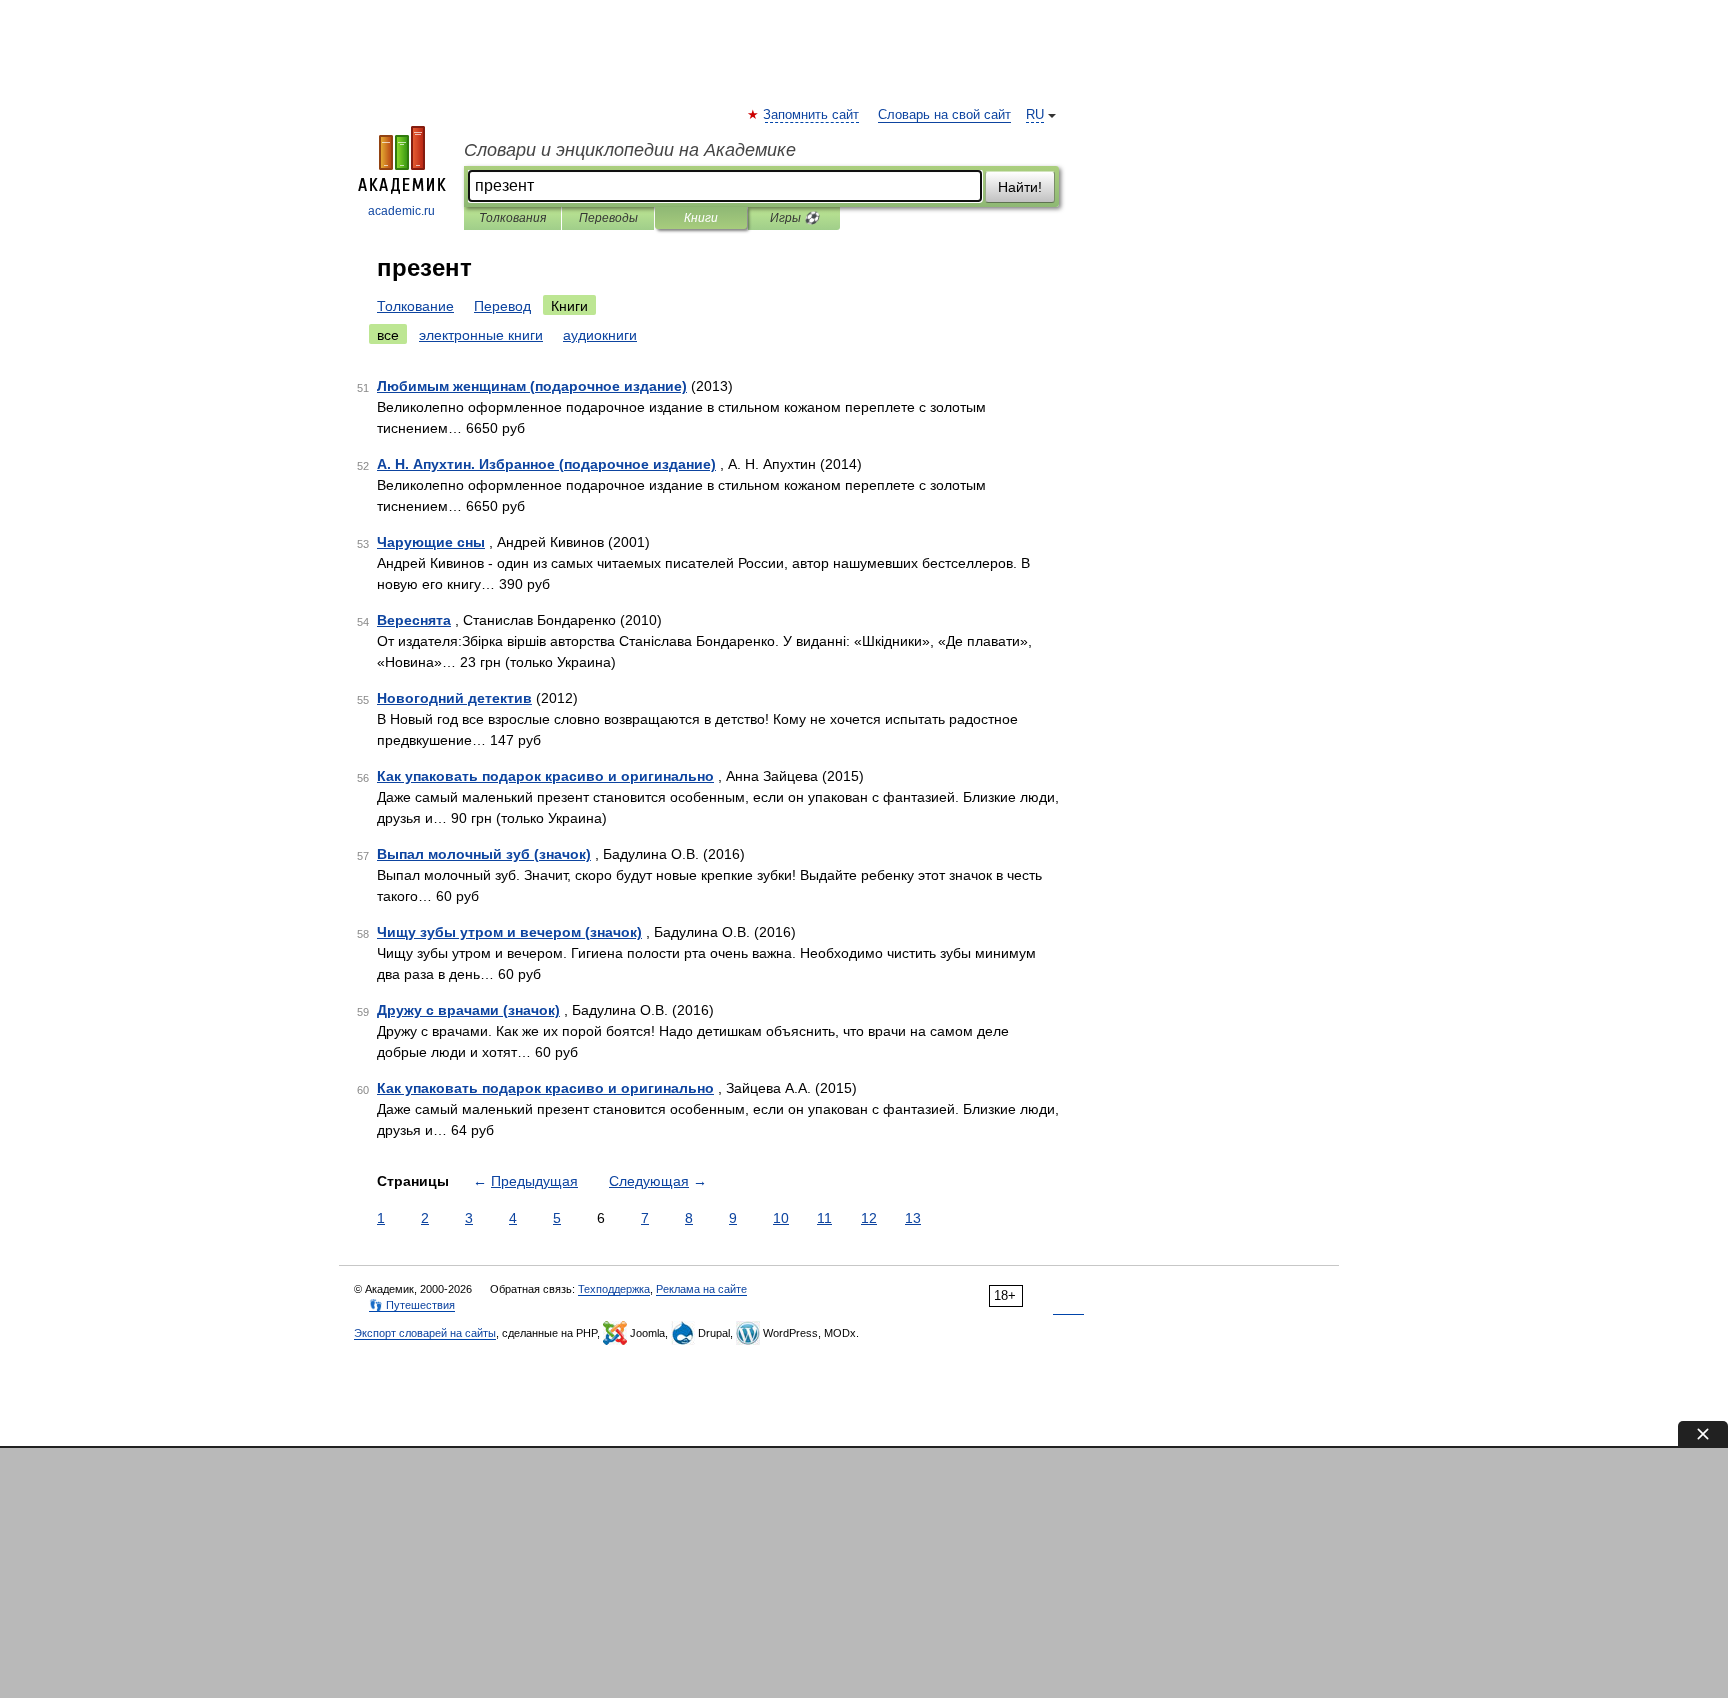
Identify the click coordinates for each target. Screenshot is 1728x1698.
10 (781, 1218)
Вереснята (414, 620)
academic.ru (401, 211)
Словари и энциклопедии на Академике (630, 150)
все (388, 335)
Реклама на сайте (701, 1289)
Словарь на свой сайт (944, 115)
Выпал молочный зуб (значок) (484, 854)
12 (869, 1218)
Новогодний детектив (454, 698)
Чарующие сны (431, 542)
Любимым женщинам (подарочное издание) (532, 386)
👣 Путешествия (412, 1305)
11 (824, 1218)
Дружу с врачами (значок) (468, 1010)
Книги (701, 218)
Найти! (1020, 187)
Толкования (512, 218)
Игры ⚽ (794, 218)
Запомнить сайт (812, 115)
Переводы (608, 218)
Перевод (502, 306)
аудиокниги (600, 335)
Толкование (415, 306)
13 (913, 1218)
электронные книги (481, 335)
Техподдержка (614, 1289)
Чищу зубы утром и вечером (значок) (509, 932)
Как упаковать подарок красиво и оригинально (545, 776)
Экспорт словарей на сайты (425, 1333)
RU (1035, 115)
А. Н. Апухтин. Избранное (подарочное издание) (546, 464)
